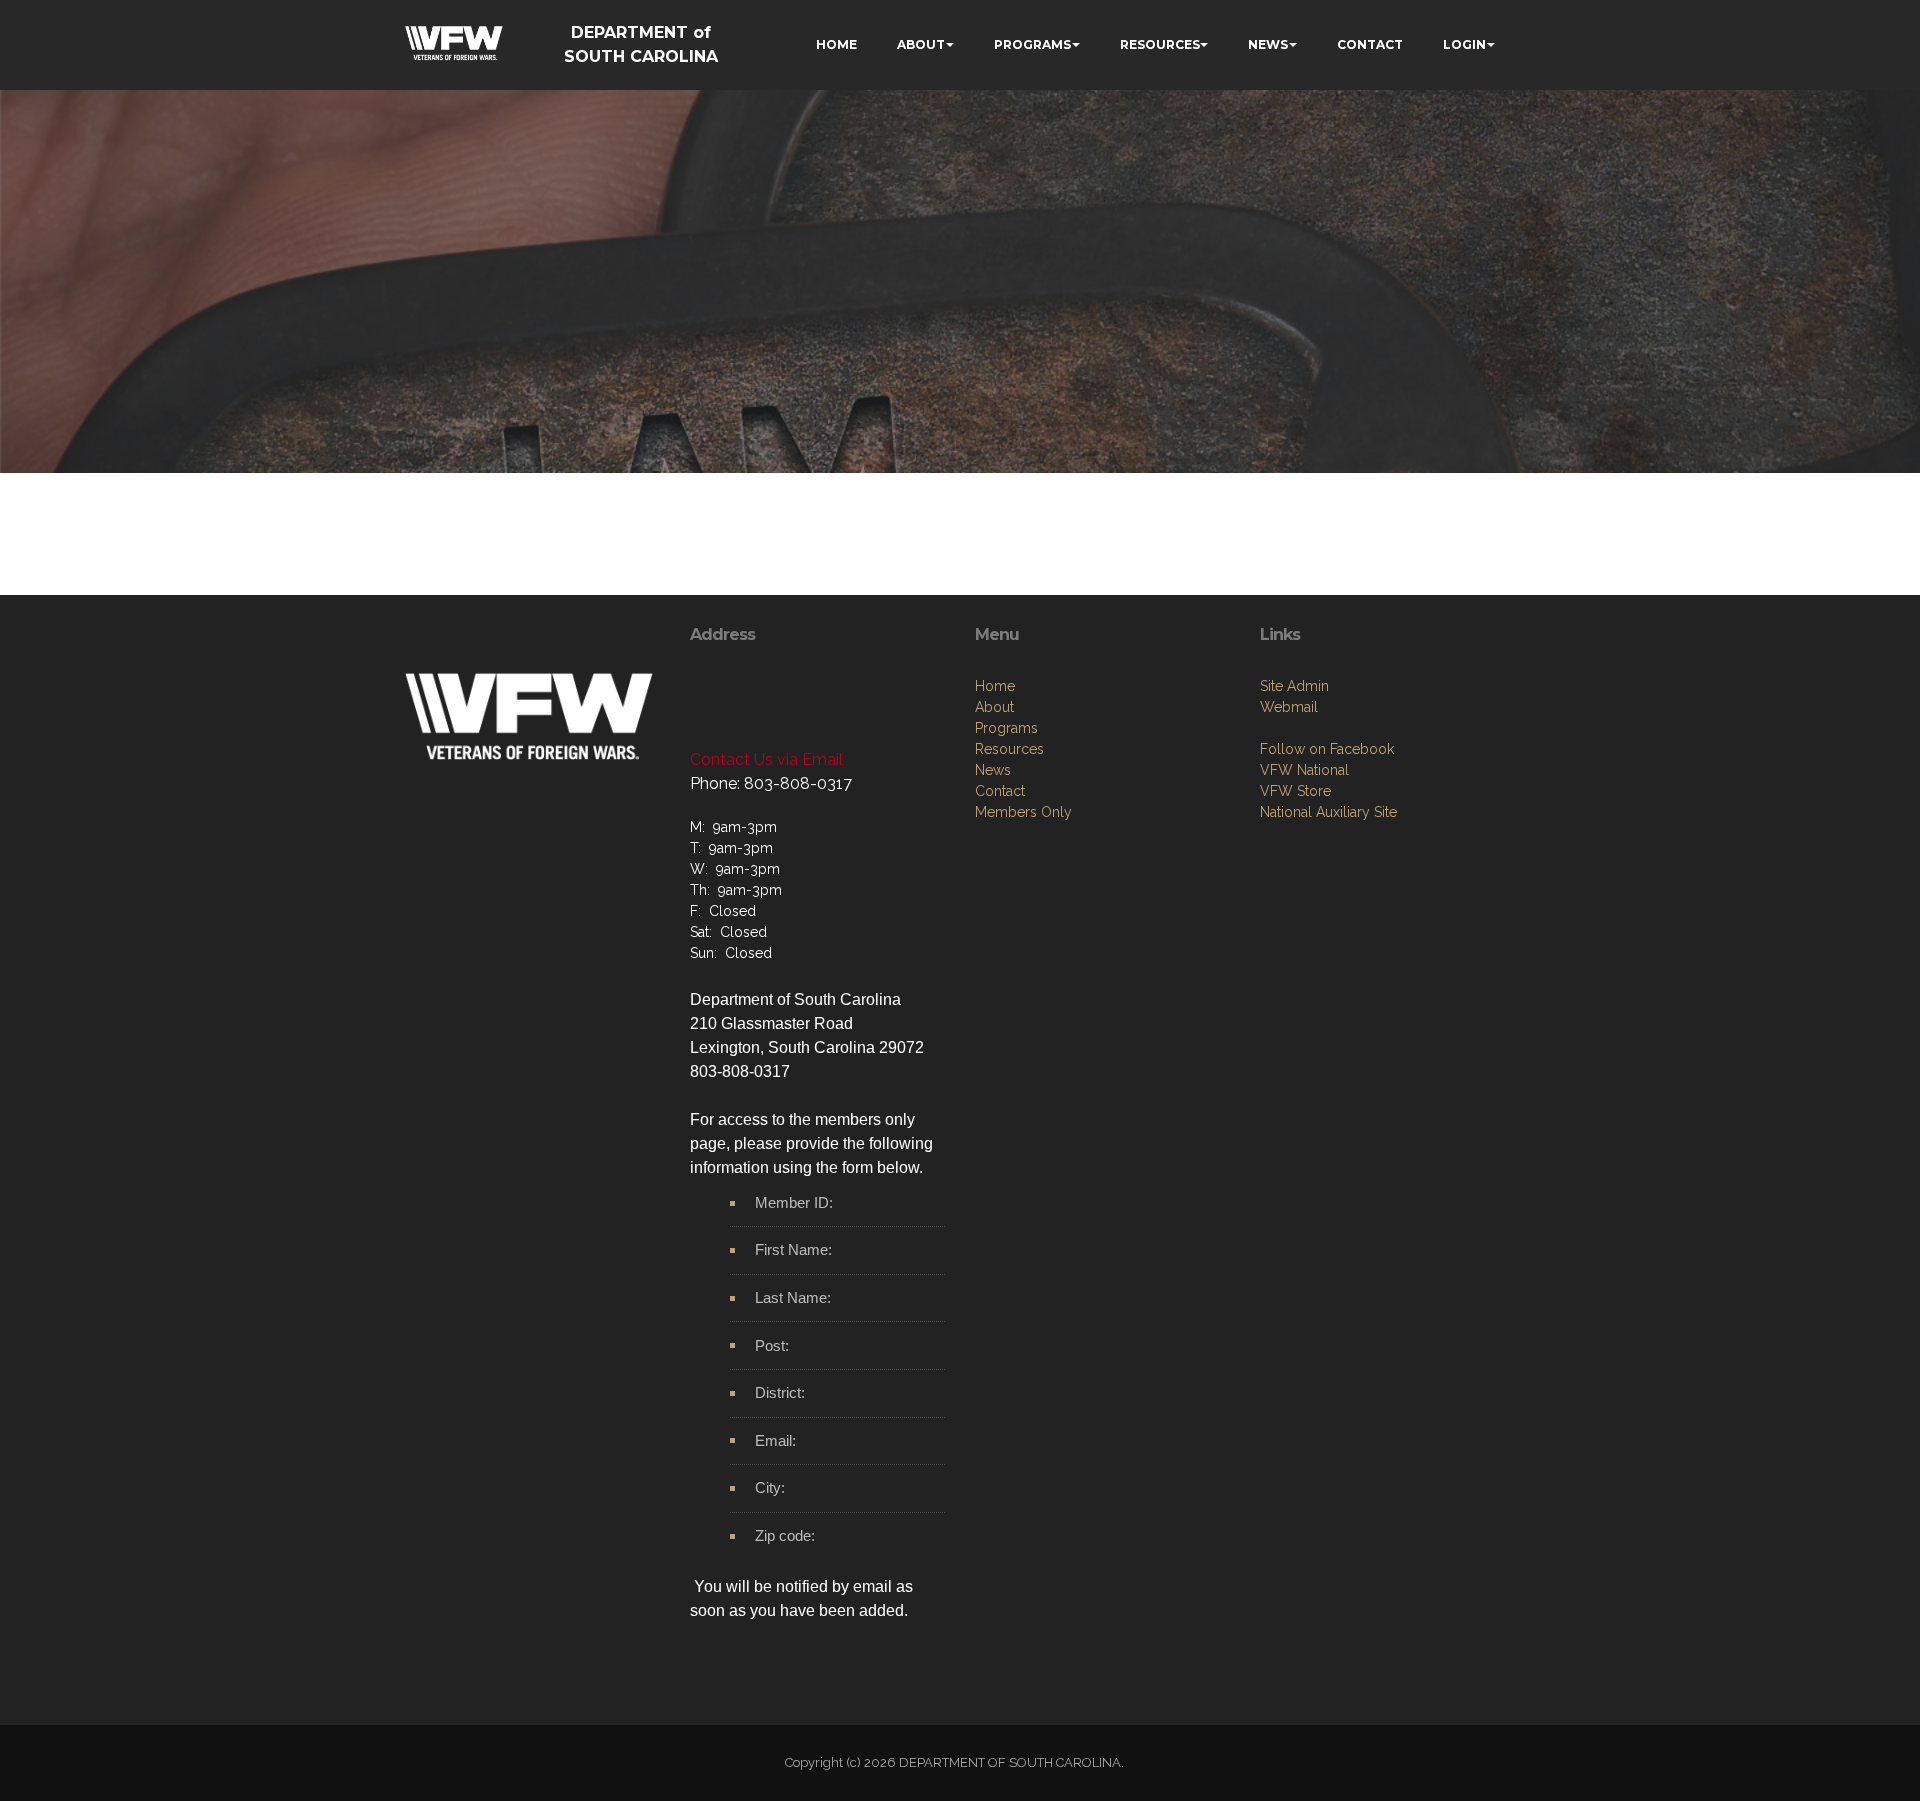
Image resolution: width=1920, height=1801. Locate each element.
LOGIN (1464, 44)
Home (995, 686)
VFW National (1304, 770)
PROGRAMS (1032, 44)
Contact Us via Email (766, 759)
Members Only (1023, 812)
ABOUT (921, 44)
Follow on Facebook (1327, 749)
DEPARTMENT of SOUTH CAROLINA (641, 44)
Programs (1006, 728)
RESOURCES (1160, 44)
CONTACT (1370, 44)
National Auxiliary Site (1328, 812)
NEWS (1268, 44)
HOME (836, 44)
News (993, 770)
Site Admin (1294, 686)
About (994, 707)
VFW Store (1295, 791)
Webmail (1289, 707)
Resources (1009, 749)
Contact (1000, 791)
